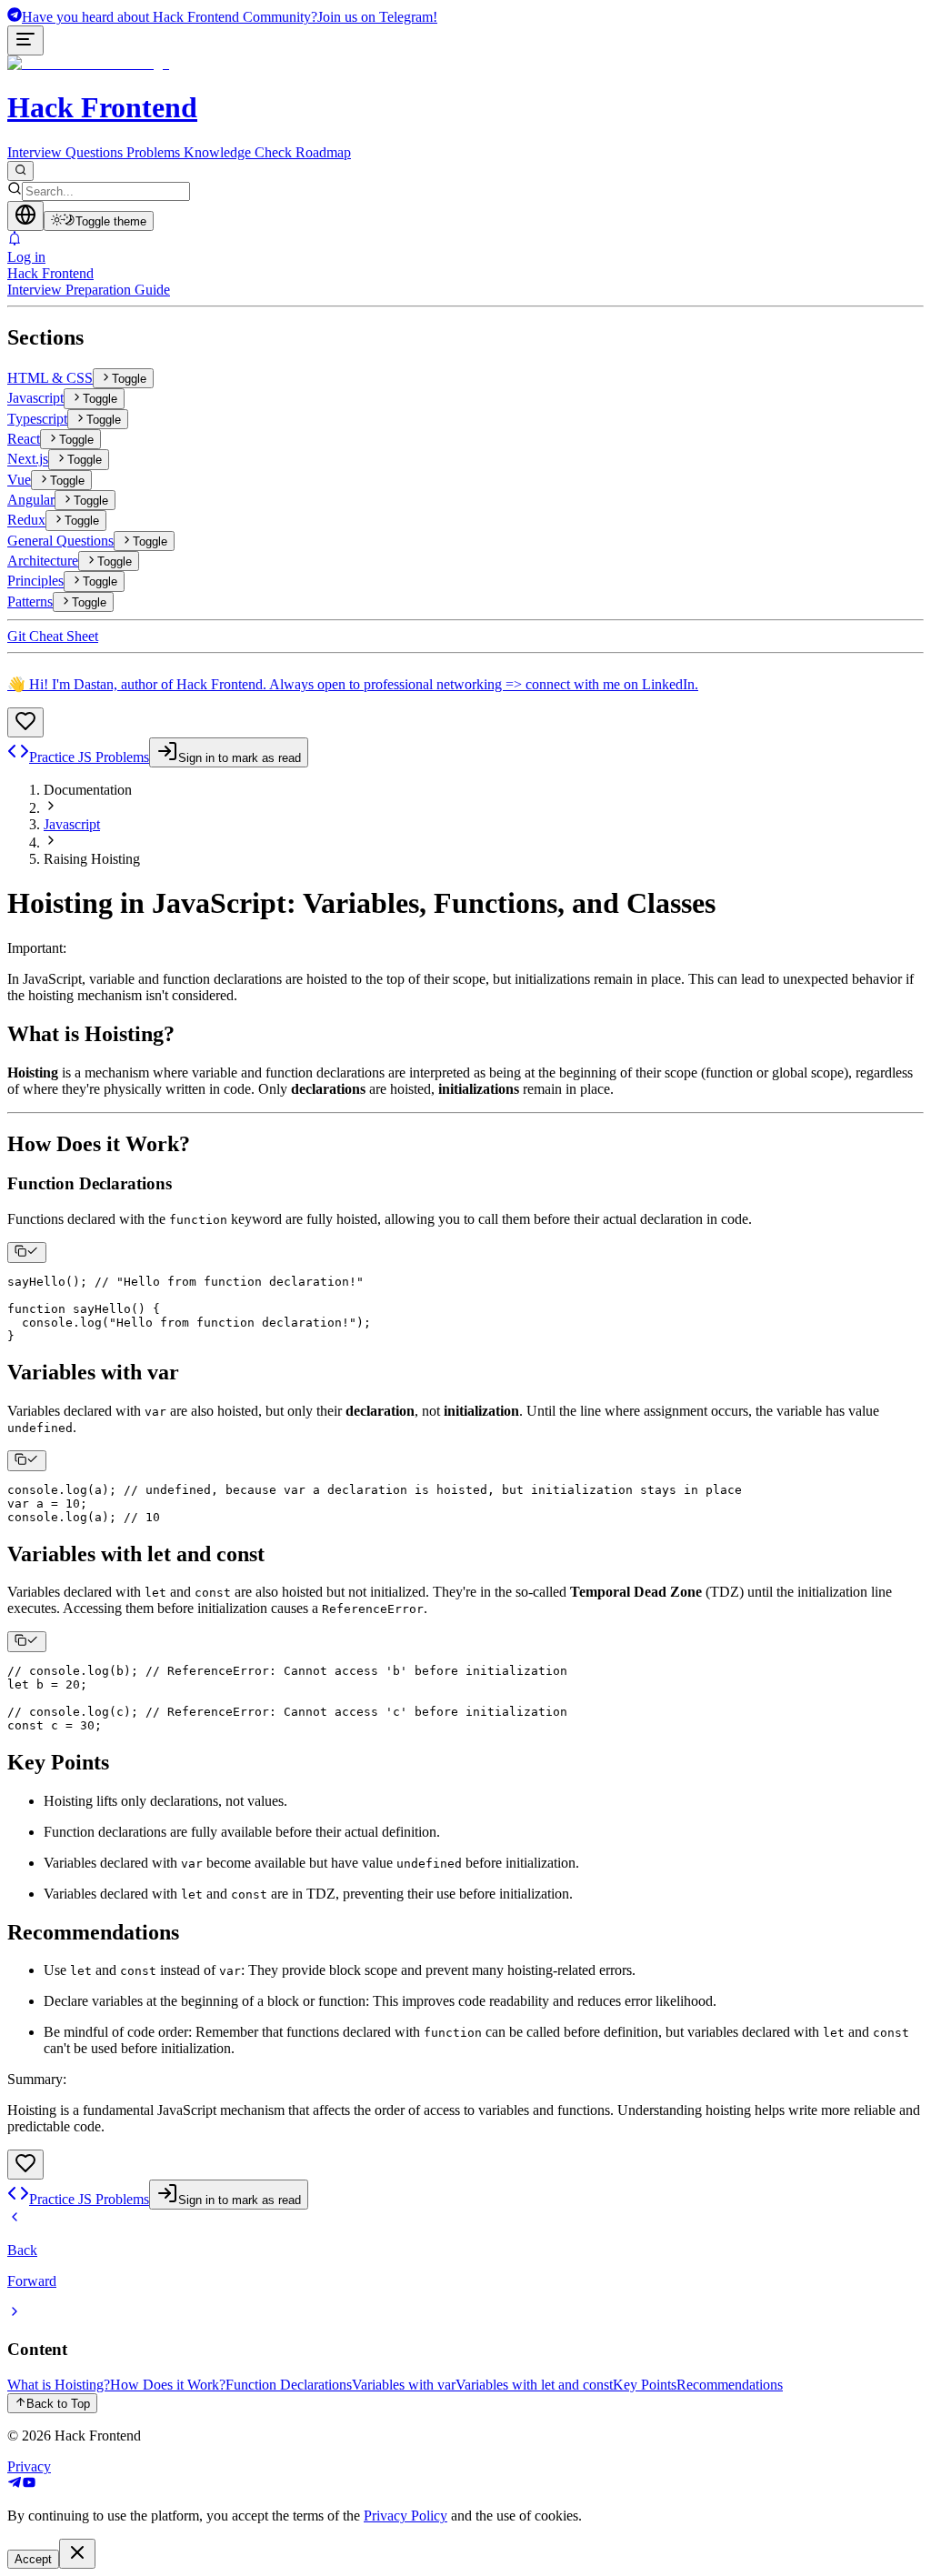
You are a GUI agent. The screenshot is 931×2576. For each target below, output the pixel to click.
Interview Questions (65, 152)
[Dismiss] (77, 2554)
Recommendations (730, 2385)
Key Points (645, 2385)
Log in (26, 257)
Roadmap (323, 152)
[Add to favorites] (25, 722)
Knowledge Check (238, 152)
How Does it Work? (168, 2385)
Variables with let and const (534, 2385)
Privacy (29, 2466)
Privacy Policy (405, 2516)
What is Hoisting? (59, 2385)
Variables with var (404, 2385)
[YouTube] (29, 2485)
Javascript (72, 824)
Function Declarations (289, 2385)
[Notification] (465, 240)
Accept (33, 2559)
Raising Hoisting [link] (92, 859)
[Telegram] (15, 2485)
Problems (153, 152)
